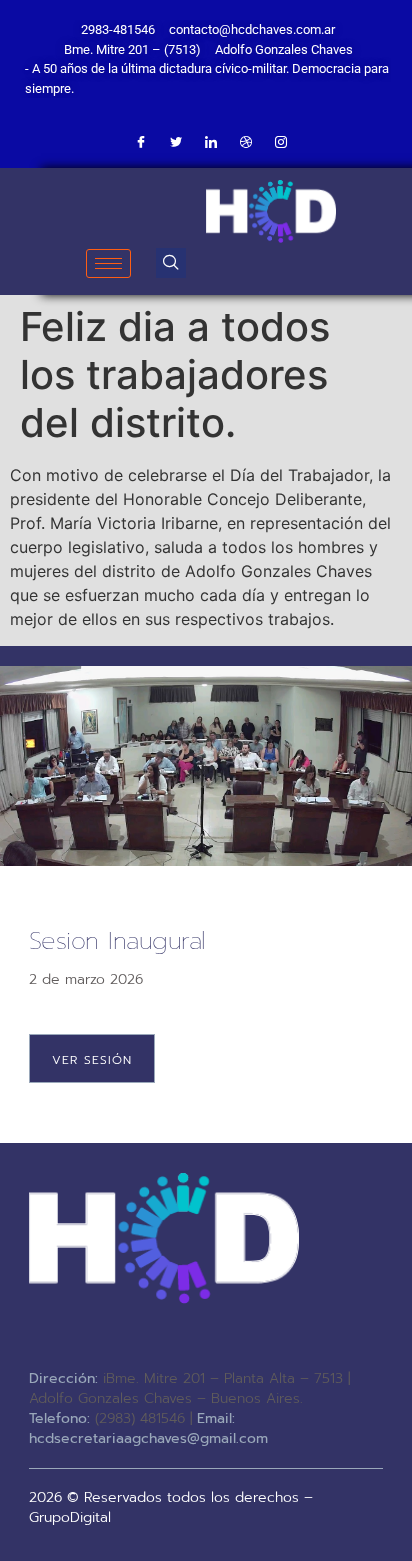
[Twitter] (176, 143)
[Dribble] (246, 143)
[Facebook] (141, 143)
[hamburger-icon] (108, 263)
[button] (171, 263)
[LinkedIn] (211, 143)
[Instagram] (281, 143)
